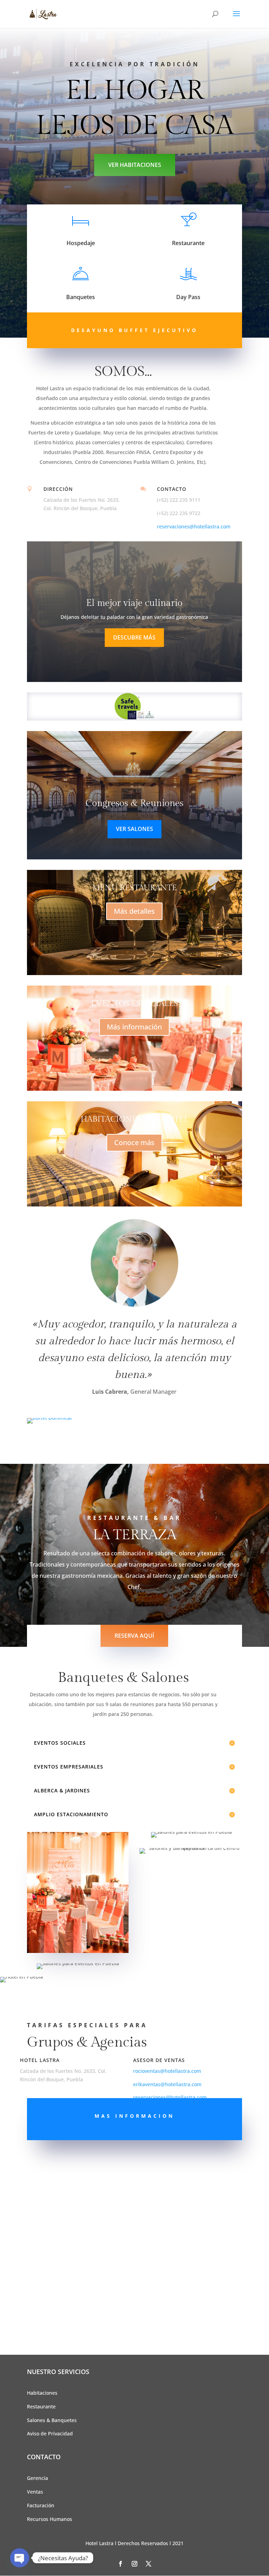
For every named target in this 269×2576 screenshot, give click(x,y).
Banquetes (81, 297)
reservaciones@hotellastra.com (194, 526)
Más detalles (134, 911)
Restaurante (188, 243)
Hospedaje (81, 243)
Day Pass (188, 297)
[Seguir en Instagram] (134, 2564)
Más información (134, 1027)
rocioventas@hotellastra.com (167, 2071)
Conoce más (134, 1142)
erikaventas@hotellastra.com (167, 2084)
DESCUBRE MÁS (134, 637)
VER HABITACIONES (135, 165)
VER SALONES (134, 829)
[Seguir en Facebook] (120, 2564)
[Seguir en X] (149, 2564)
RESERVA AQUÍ (134, 1636)
